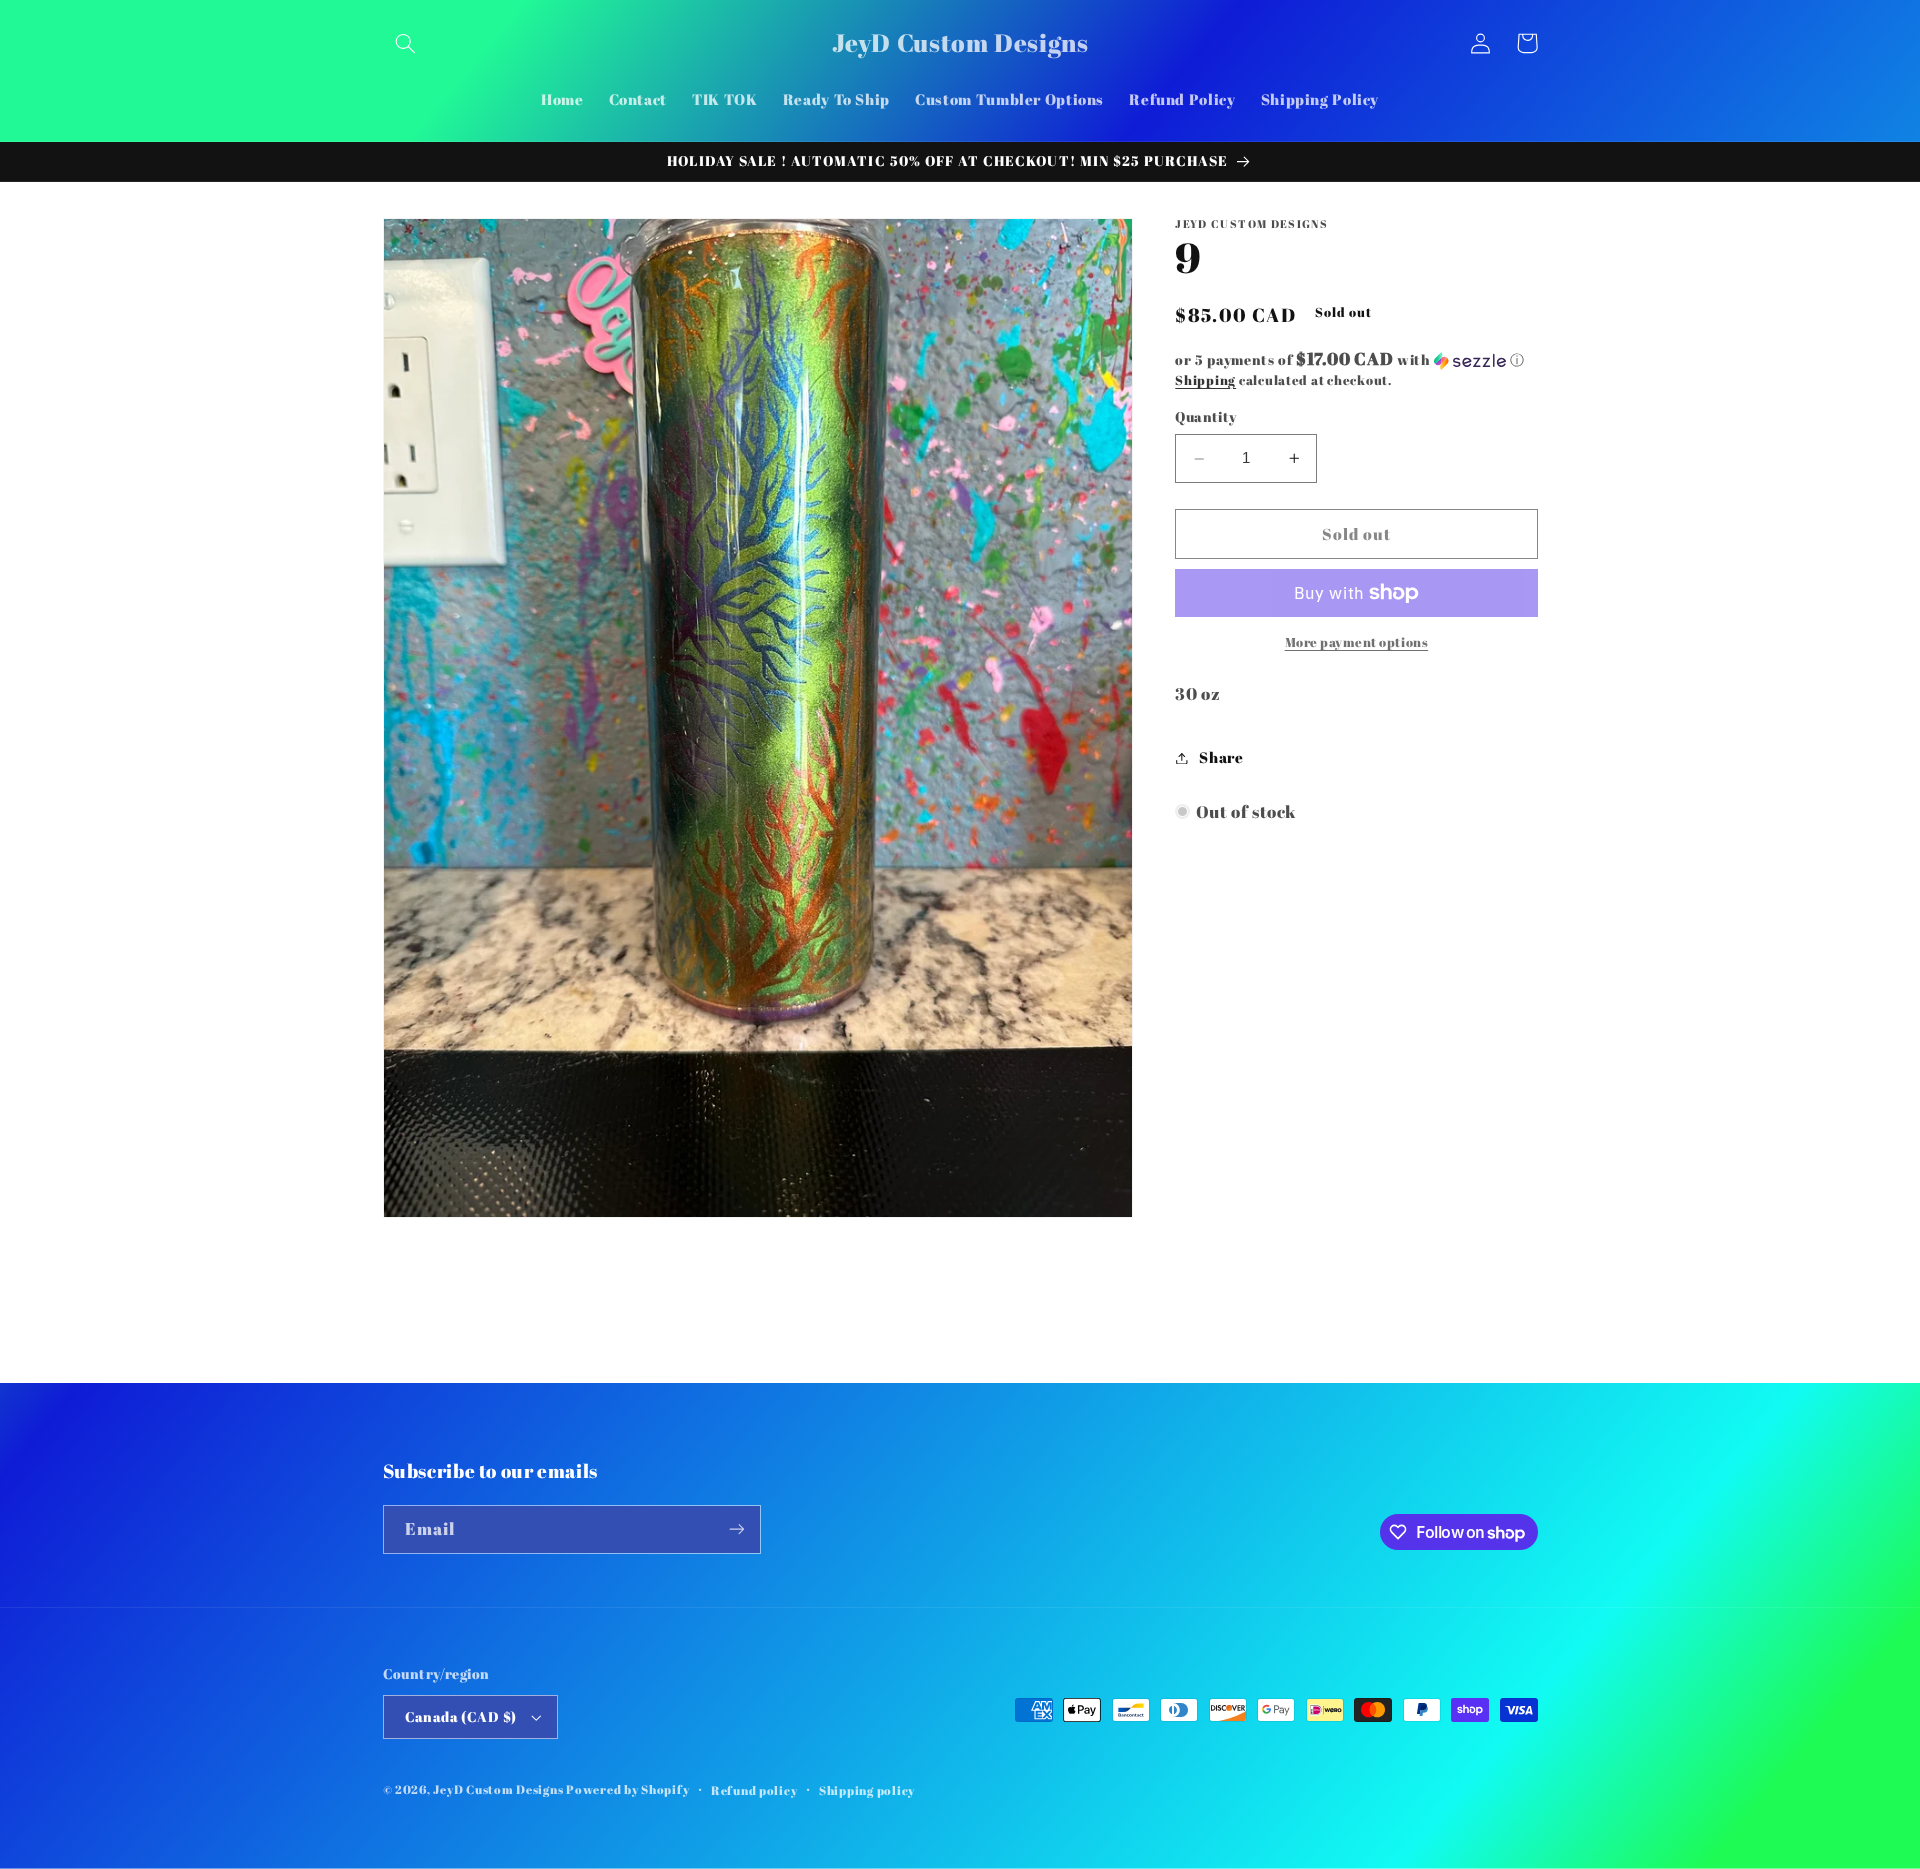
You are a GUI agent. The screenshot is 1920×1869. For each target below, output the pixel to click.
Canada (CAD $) (461, 1717)
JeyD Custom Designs (498, 1789)
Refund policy (754, 1790)
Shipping (1205, 380)
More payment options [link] (1357, 642)
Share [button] (1221, 757)
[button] (406, 43)
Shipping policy (867, 1790)
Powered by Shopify (627, 1789)
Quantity (1205, 418)
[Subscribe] (736, 1529)
